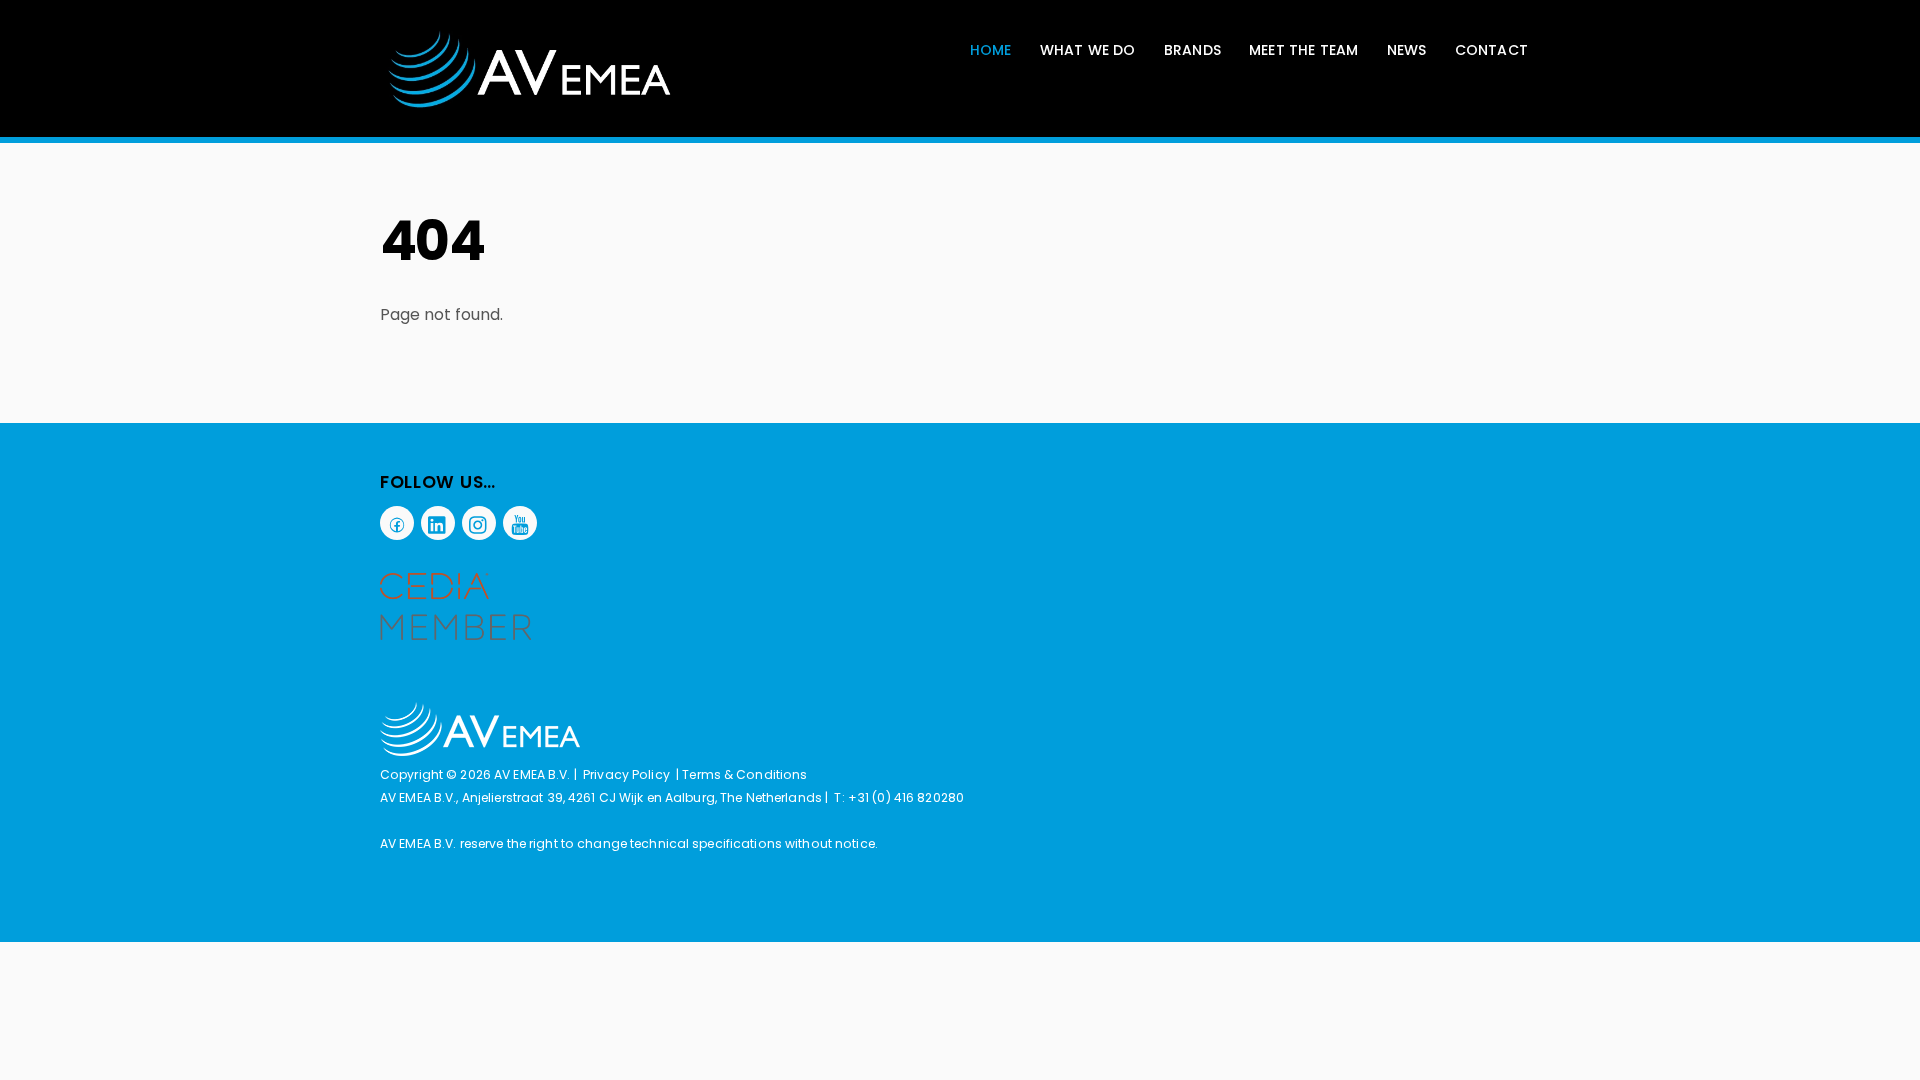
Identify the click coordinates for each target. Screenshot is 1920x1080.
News (1407, 50)
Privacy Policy (626, 774)
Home (991, 50)
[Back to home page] (480, 751)
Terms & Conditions (744, 774)
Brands (1192, 50)
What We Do (1088, 50)
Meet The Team (1304, 50)
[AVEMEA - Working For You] (530, 104)
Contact (1491, 50)
